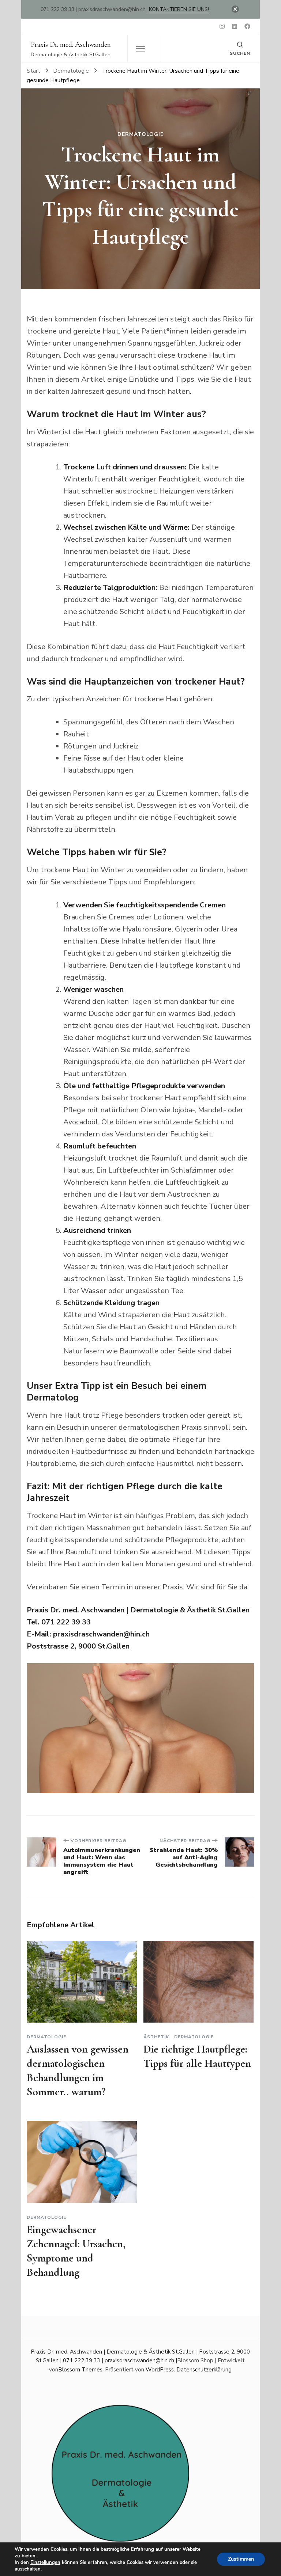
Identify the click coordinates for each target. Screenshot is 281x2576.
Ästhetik (156, 2037)
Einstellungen (45, 2562)
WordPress (160, 2370)
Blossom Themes (80, 2370)
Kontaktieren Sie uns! (179, 9)
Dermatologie (140, 134)
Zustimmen (241, 2559)
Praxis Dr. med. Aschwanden (71, 45)
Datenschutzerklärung (204, 2370)
